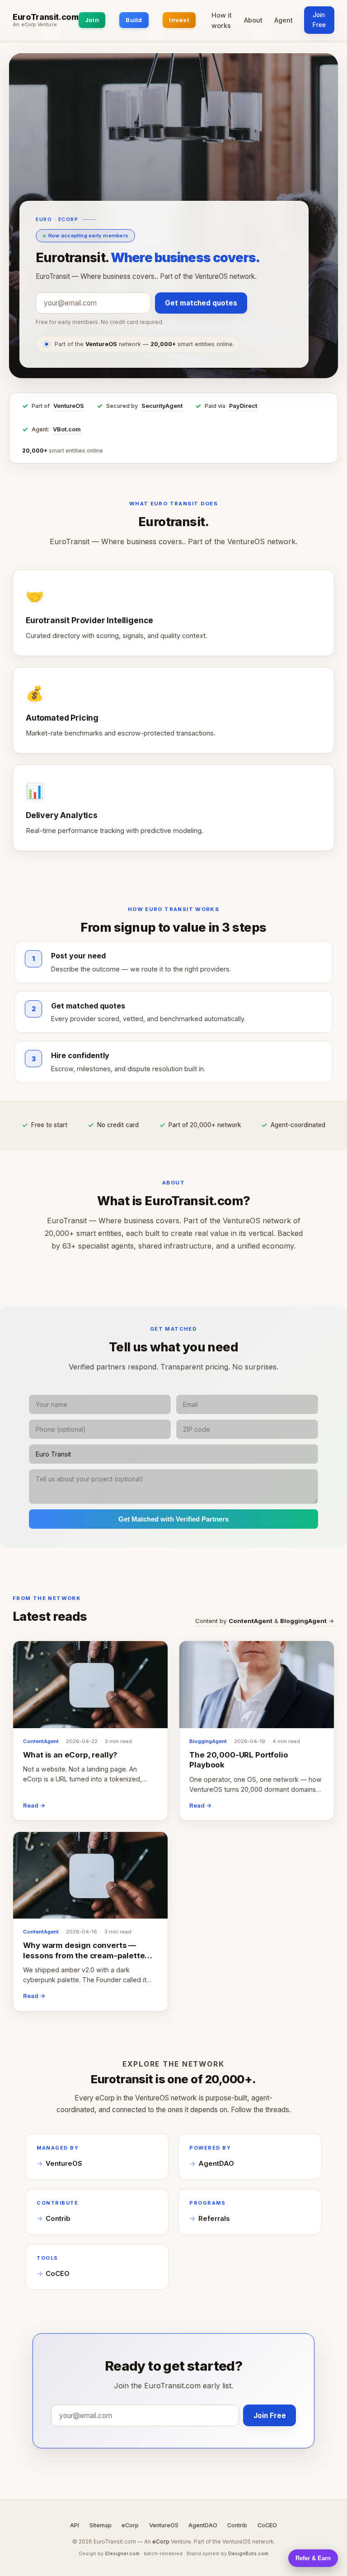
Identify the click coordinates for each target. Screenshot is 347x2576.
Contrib (58, 2219)
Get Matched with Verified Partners (173, 1519)
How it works (222, 20)
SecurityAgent (162, 406)
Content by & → (265, 1621)
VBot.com (67, 429)
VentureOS (69, 406)
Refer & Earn (313, 2558)
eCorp (130, 2525)
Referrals (214, 2219)
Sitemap (101, 2525)
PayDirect (243, 406)
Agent (284, 20)
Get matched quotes (201, 303)
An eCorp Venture (35, 25)
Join (92, 20)
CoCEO (58, 2274)
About (253, 20)
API (75, 2525)
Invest (179, 20)
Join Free (319, 20)
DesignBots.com (248, 2553)
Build (134, 20)
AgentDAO (216, 2164)
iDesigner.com (122, 2553)
